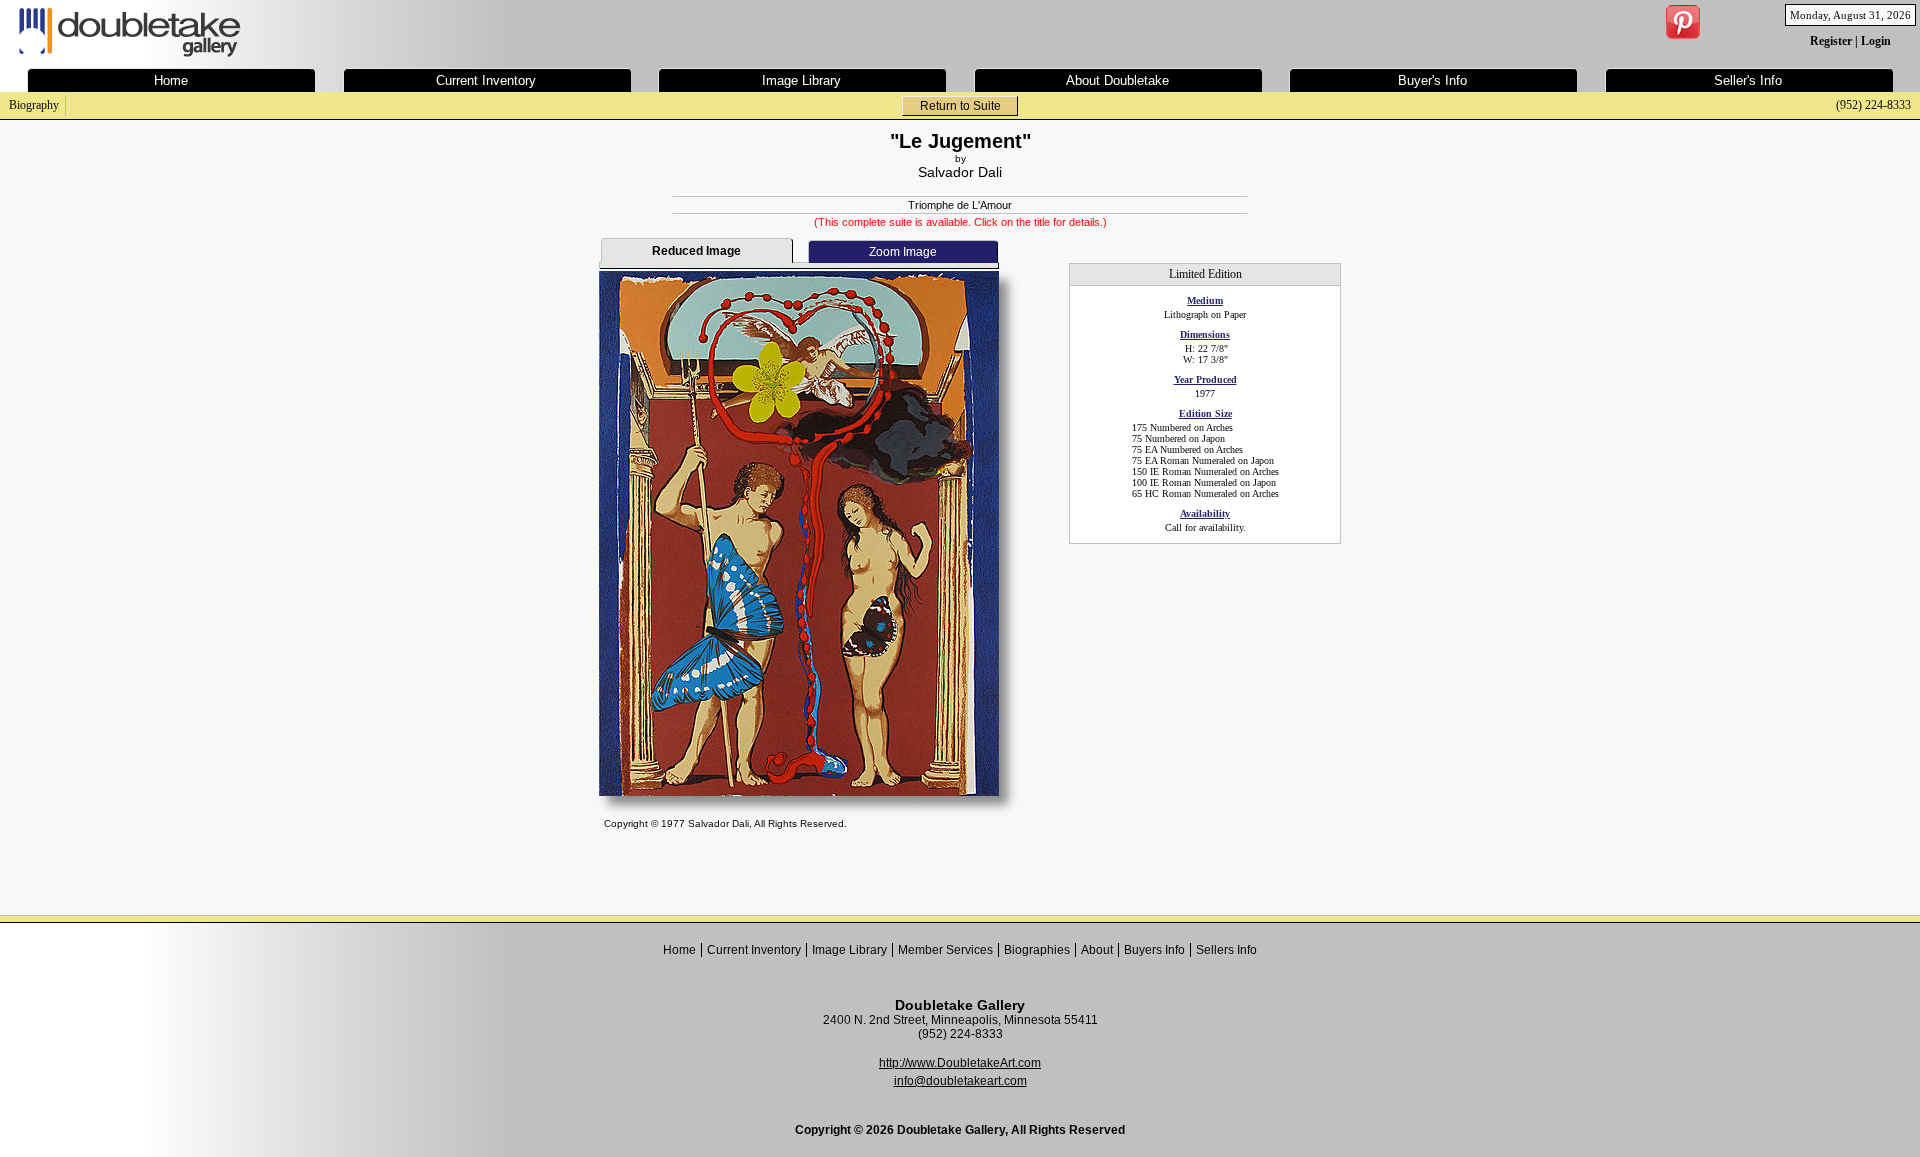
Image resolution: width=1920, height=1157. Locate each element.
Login (1876, 41)
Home (679, 950)
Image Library (849, 950)
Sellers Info (1226, 950)
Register (1831, 41)
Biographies (1037, 950)
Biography (34, 105)
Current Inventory (754, 950)
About (1097, 950)
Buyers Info (1154, 950)
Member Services (945, 950)
